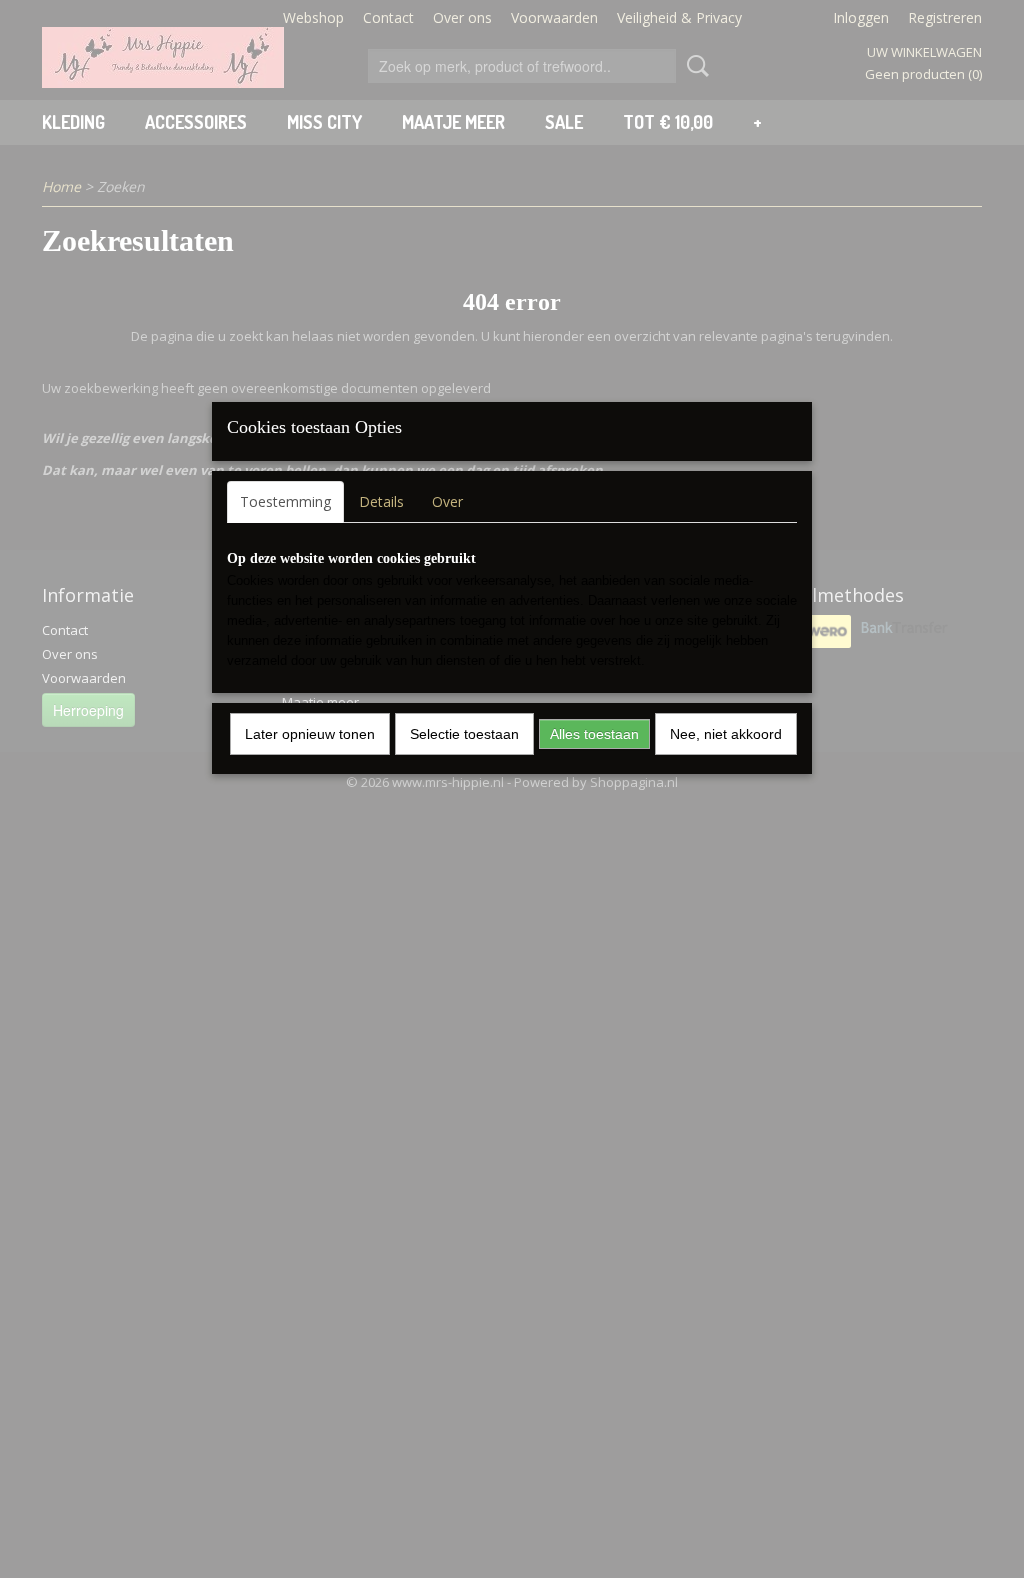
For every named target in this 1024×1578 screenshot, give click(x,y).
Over (447, 501)
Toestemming (285, 501)
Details (381, 501)
